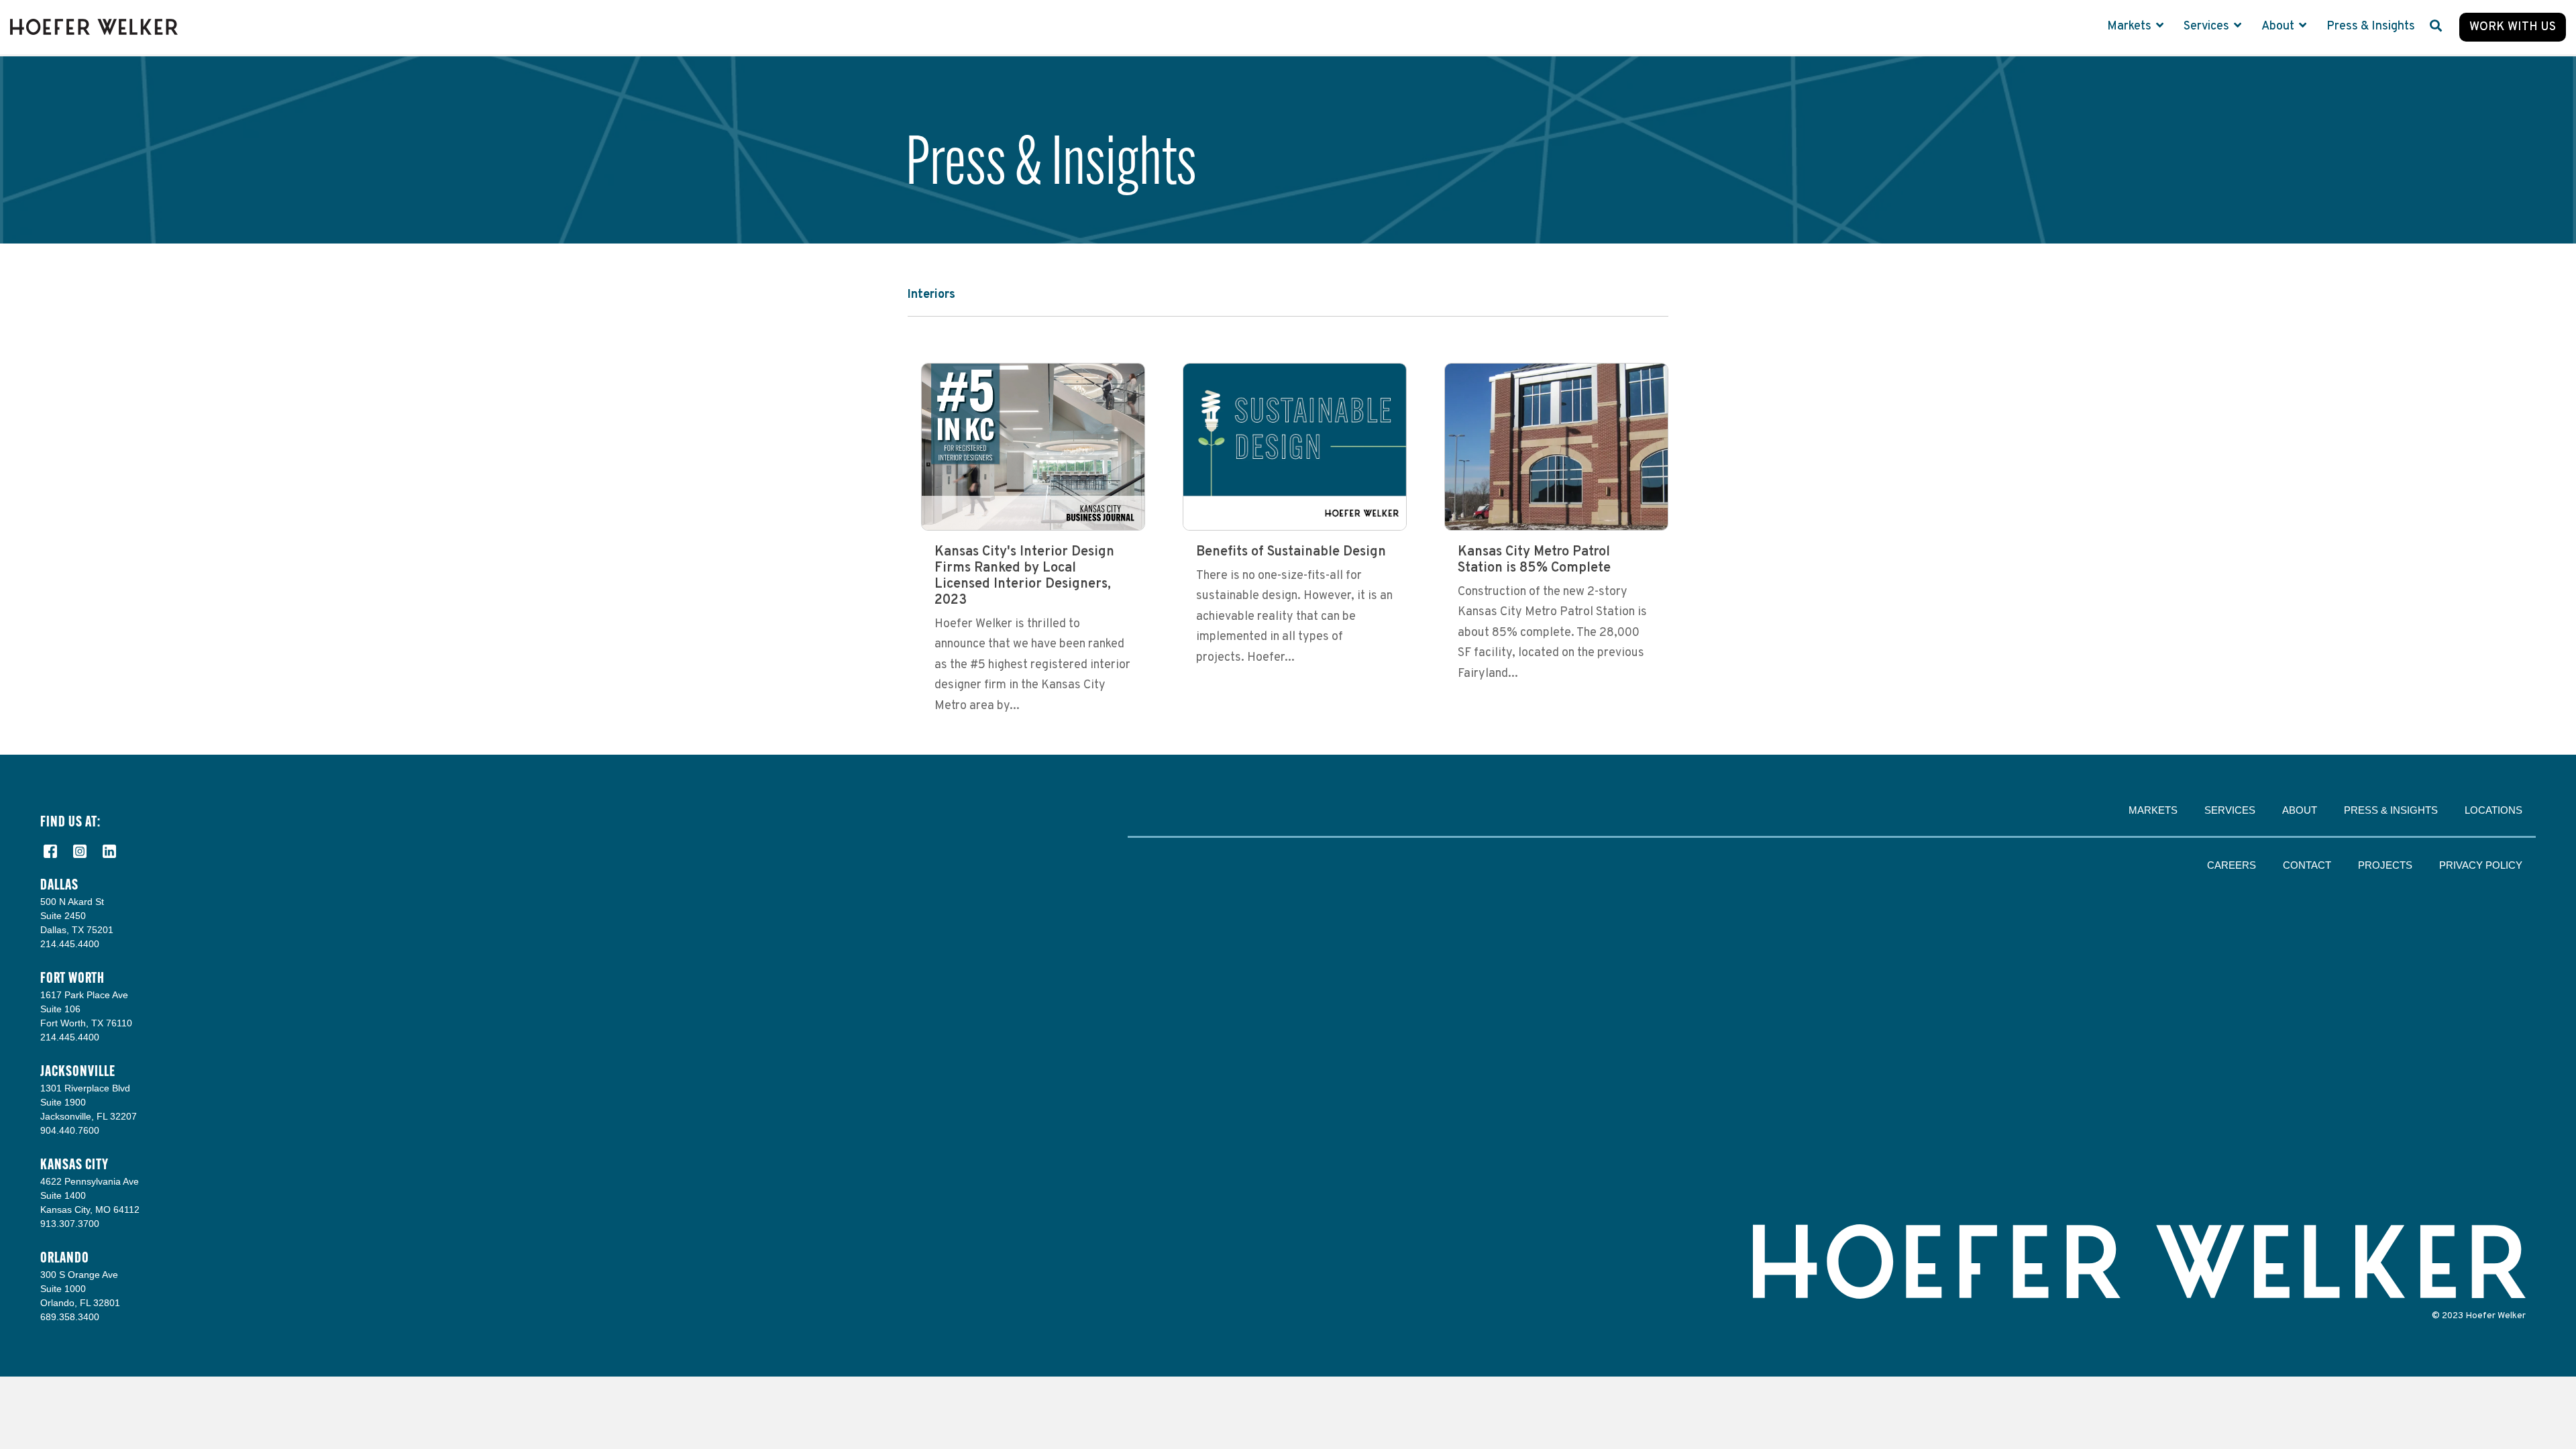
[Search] (2436, 27)
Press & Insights (2371, 26)
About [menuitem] (2300, 810)
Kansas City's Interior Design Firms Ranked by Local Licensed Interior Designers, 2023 (1024, 576)
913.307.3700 (70, 1224)
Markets (2131, 26)
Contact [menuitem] (2307, 865)
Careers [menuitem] (2232, 865)
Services (2208, 26)
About (2279, 26)
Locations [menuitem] (2493, 810)
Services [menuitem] (2230, 810)
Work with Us (2513, 27)
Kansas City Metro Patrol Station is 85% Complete (1534, 560)
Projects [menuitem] (2385, 865)
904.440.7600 (70, 1130)
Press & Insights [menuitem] (2391, 810)
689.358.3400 (70, 1317)
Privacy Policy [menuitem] (2481, 865)
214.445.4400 (70, 944)
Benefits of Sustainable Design (1291, 552)
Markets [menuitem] (2153, 810)
